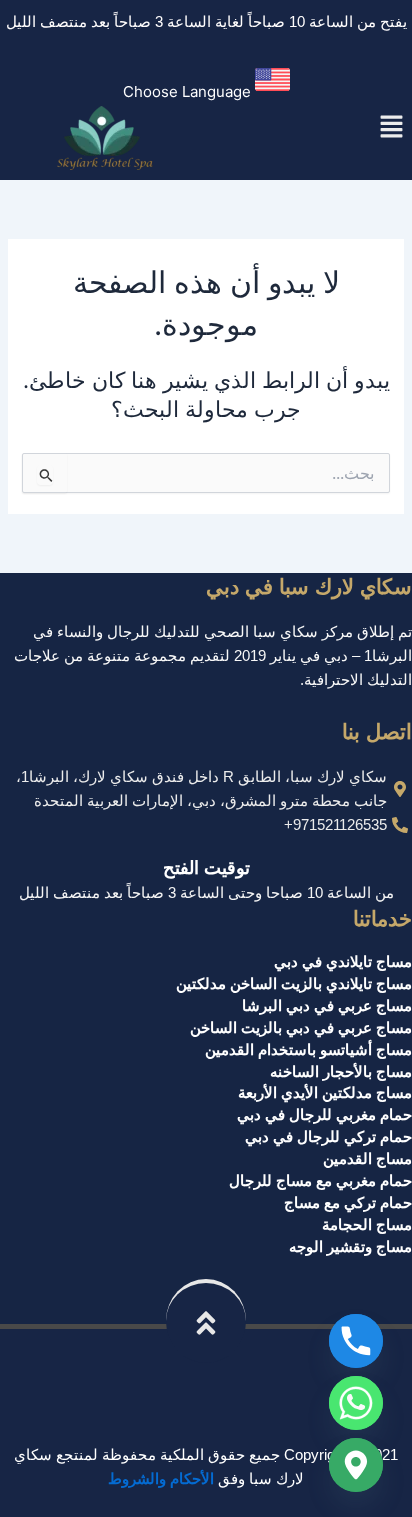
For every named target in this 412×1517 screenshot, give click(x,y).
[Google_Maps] (356, 1465)
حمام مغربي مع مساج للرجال (320, 1181)
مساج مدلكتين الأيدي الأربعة (325, 1093)
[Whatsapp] (356, 1403)
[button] (206, 83)
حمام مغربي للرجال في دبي (324, 1115)
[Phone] (356, 1341)
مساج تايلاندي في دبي (343, 962)
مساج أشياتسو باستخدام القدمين (308, 1050)
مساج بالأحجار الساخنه (341, 1072)
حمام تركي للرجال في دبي (328, 1137)
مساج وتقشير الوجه (350, 1247)
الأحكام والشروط (161, 1479)
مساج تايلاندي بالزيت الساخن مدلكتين (294, 984)
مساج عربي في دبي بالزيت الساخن (301, 1028)
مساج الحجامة (367, 1225)
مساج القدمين (367, 1159)
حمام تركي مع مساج (348, 1203)
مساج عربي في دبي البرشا (327, 1006)
